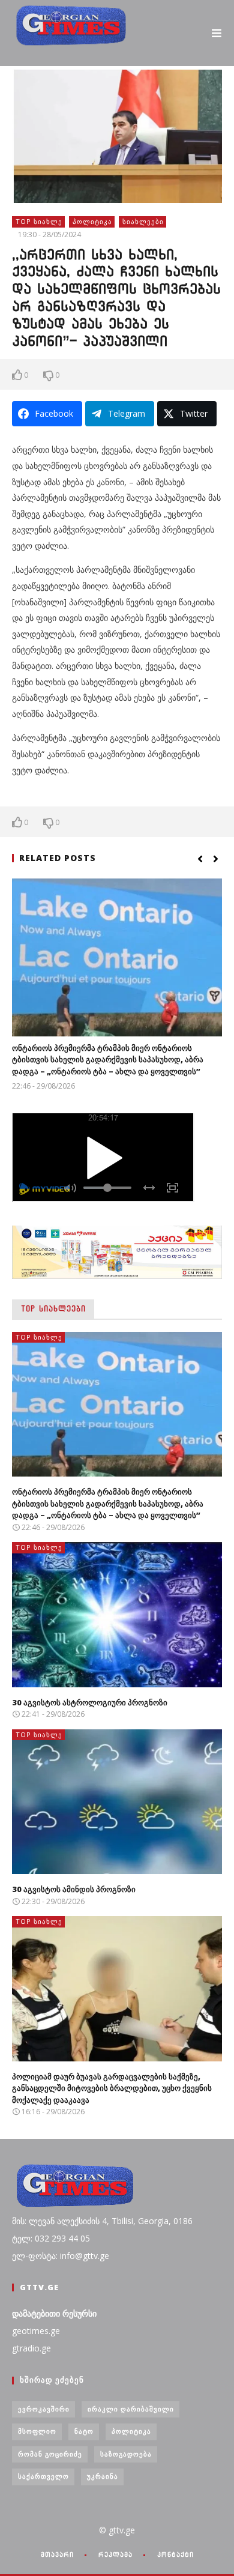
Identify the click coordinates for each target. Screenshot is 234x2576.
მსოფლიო (37, 2431)
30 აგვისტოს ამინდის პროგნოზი (74, 1889)
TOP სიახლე (39, 221)
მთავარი (57, 2554)
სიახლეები (143, 221)
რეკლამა (115, 2554)
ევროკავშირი (44, 2409)
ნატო (84, 2431)
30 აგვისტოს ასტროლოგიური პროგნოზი (90, 1702)
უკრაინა (103, 2476)
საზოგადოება (126, 2454)
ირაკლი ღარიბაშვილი (131, 2409)
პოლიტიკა (92, 221)
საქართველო (43, 2476)
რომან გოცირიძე (50, 2454)
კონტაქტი (175, 2554)
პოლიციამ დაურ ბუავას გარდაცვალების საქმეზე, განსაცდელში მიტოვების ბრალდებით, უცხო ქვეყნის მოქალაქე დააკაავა (112, 2088)
